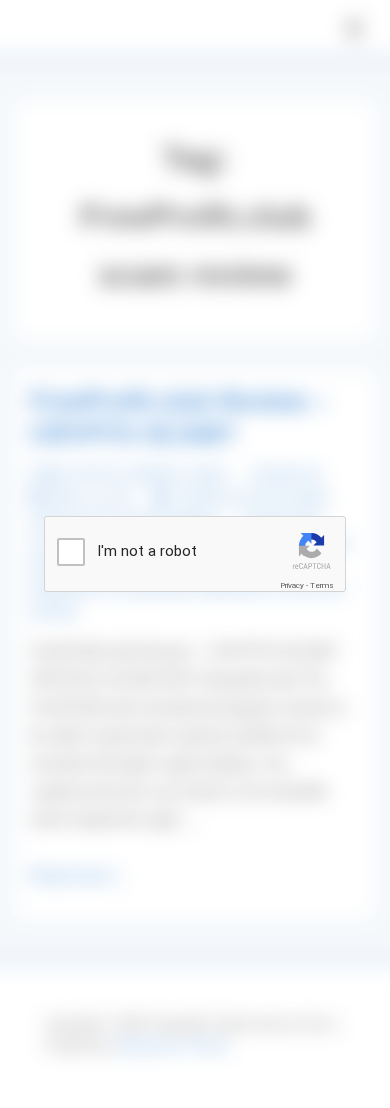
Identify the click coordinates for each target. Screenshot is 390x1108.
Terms (322, 585)
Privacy (292, 585)
